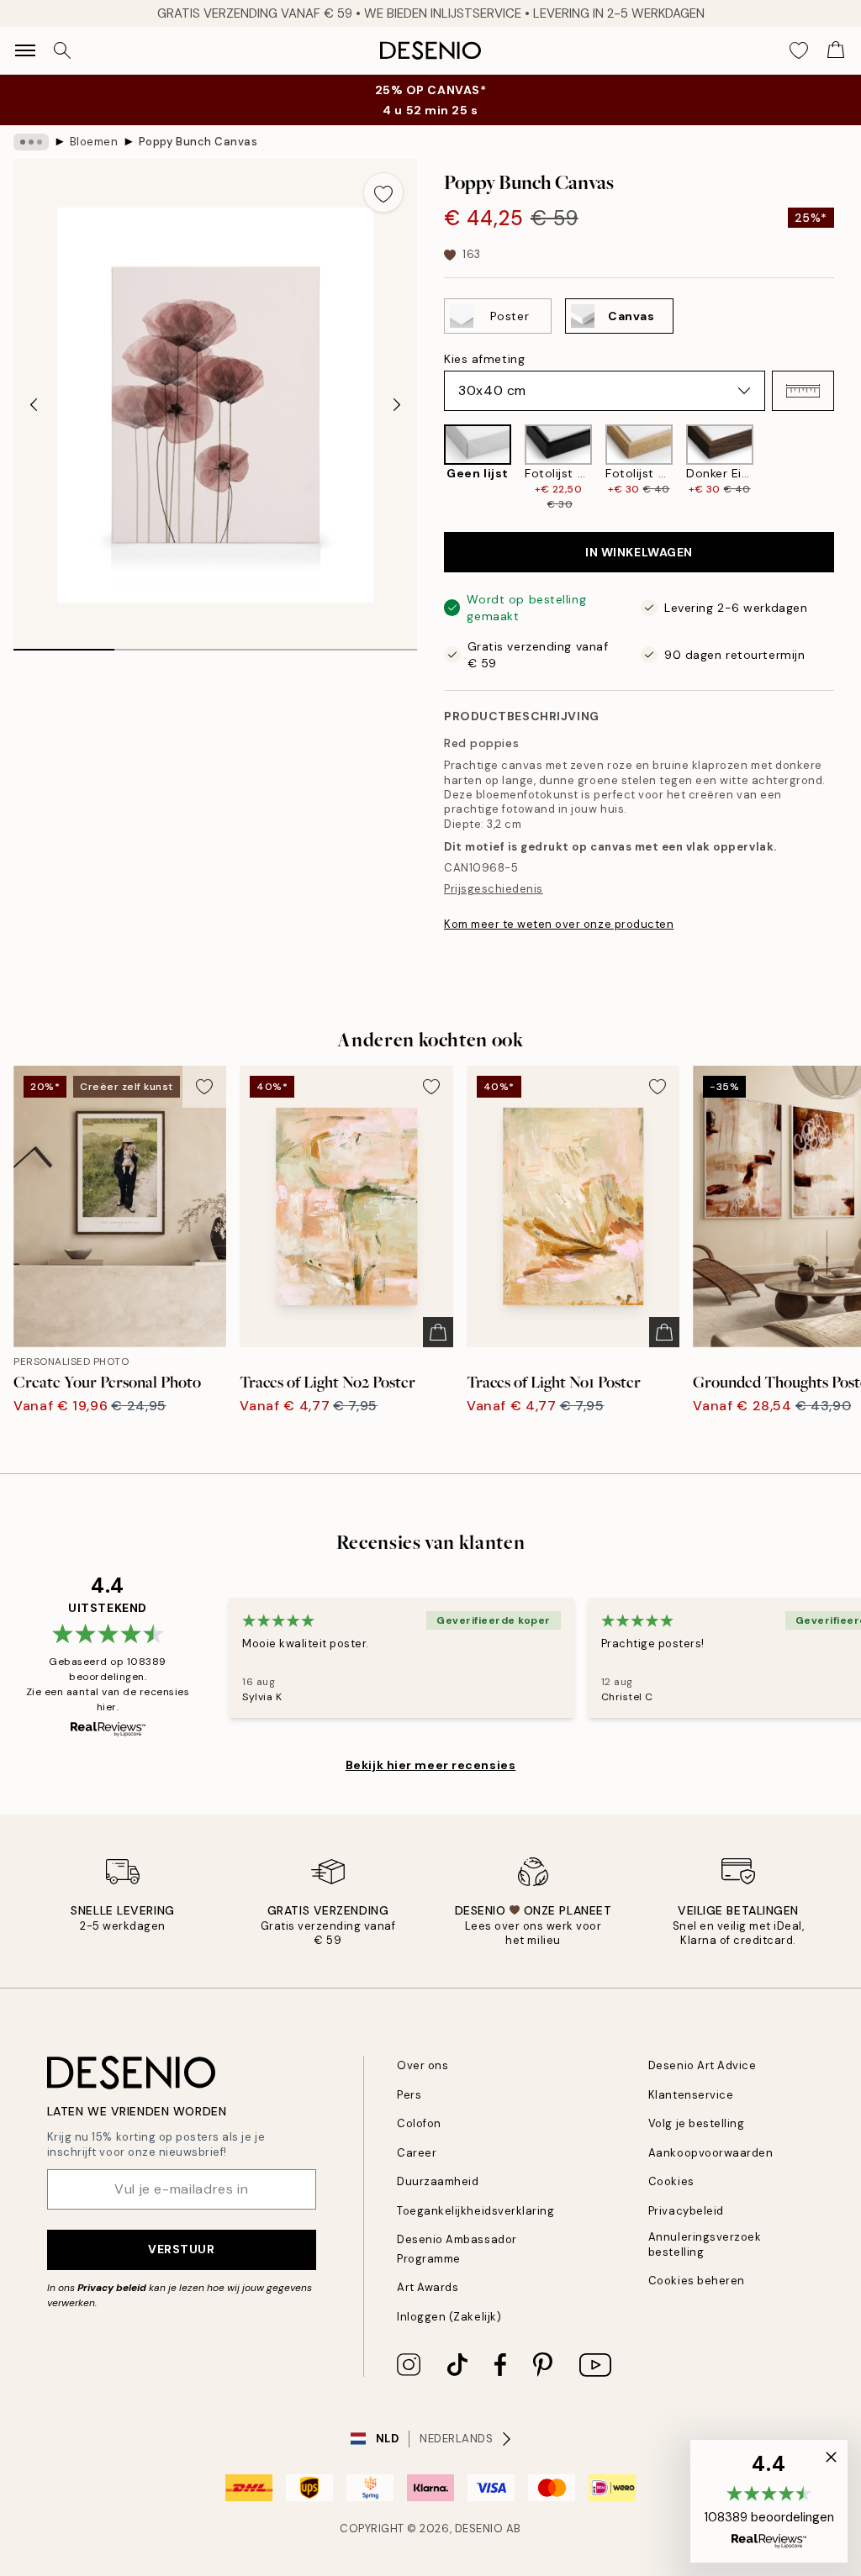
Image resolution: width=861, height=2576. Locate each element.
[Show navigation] (25, 50)
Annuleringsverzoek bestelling (705, 2244)
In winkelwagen (639, 552)
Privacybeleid (686, 2211)
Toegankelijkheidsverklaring (475, 2211)
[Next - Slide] (397, 405)
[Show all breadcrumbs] (31, 142)
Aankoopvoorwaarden (710, 2153)
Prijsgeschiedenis (494, 889)
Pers (409, 2095)
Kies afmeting (484, 359)
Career (417, 2153)
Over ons (423, 2065)
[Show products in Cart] (836, 50)
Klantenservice (691, 2095)
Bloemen (94, 142)
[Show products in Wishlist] (799, 50)
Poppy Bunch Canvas (198, 142)
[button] (803, 391)
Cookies (671, 2181)
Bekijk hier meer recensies (431, 1765)
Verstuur (181, 2249)
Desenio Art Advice (702, 2065)
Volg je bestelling (696, 2123)
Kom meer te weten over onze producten (559, 924)
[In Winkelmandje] (438, 1332)
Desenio (479, 2529)
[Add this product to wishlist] (383, 192)
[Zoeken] (62, 50)
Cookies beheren (697, 2281)
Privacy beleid (112, 2288)
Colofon (419, 2123)
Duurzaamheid (438, 2181)
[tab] (64, 644)
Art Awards (428, 2287)
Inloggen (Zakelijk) (449, 2317)
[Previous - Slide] (34, 405)
